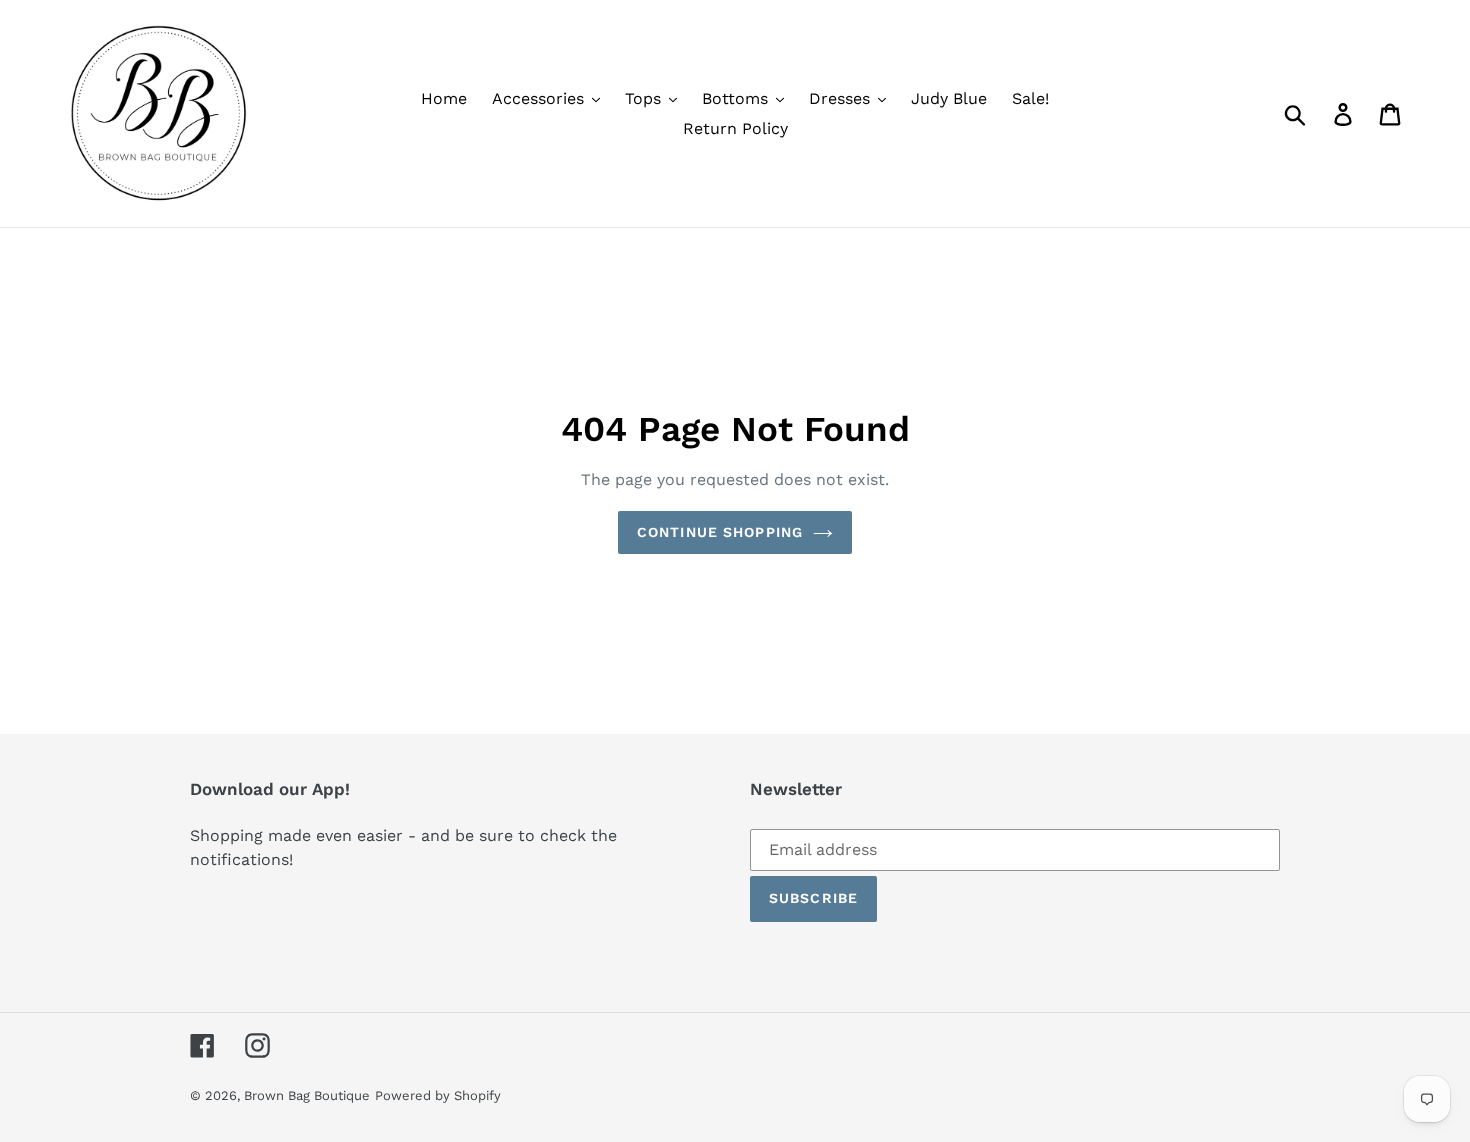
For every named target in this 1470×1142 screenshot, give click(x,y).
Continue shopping (720, 532)
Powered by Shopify (438, 1095)
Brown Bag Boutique (307, 1095)
